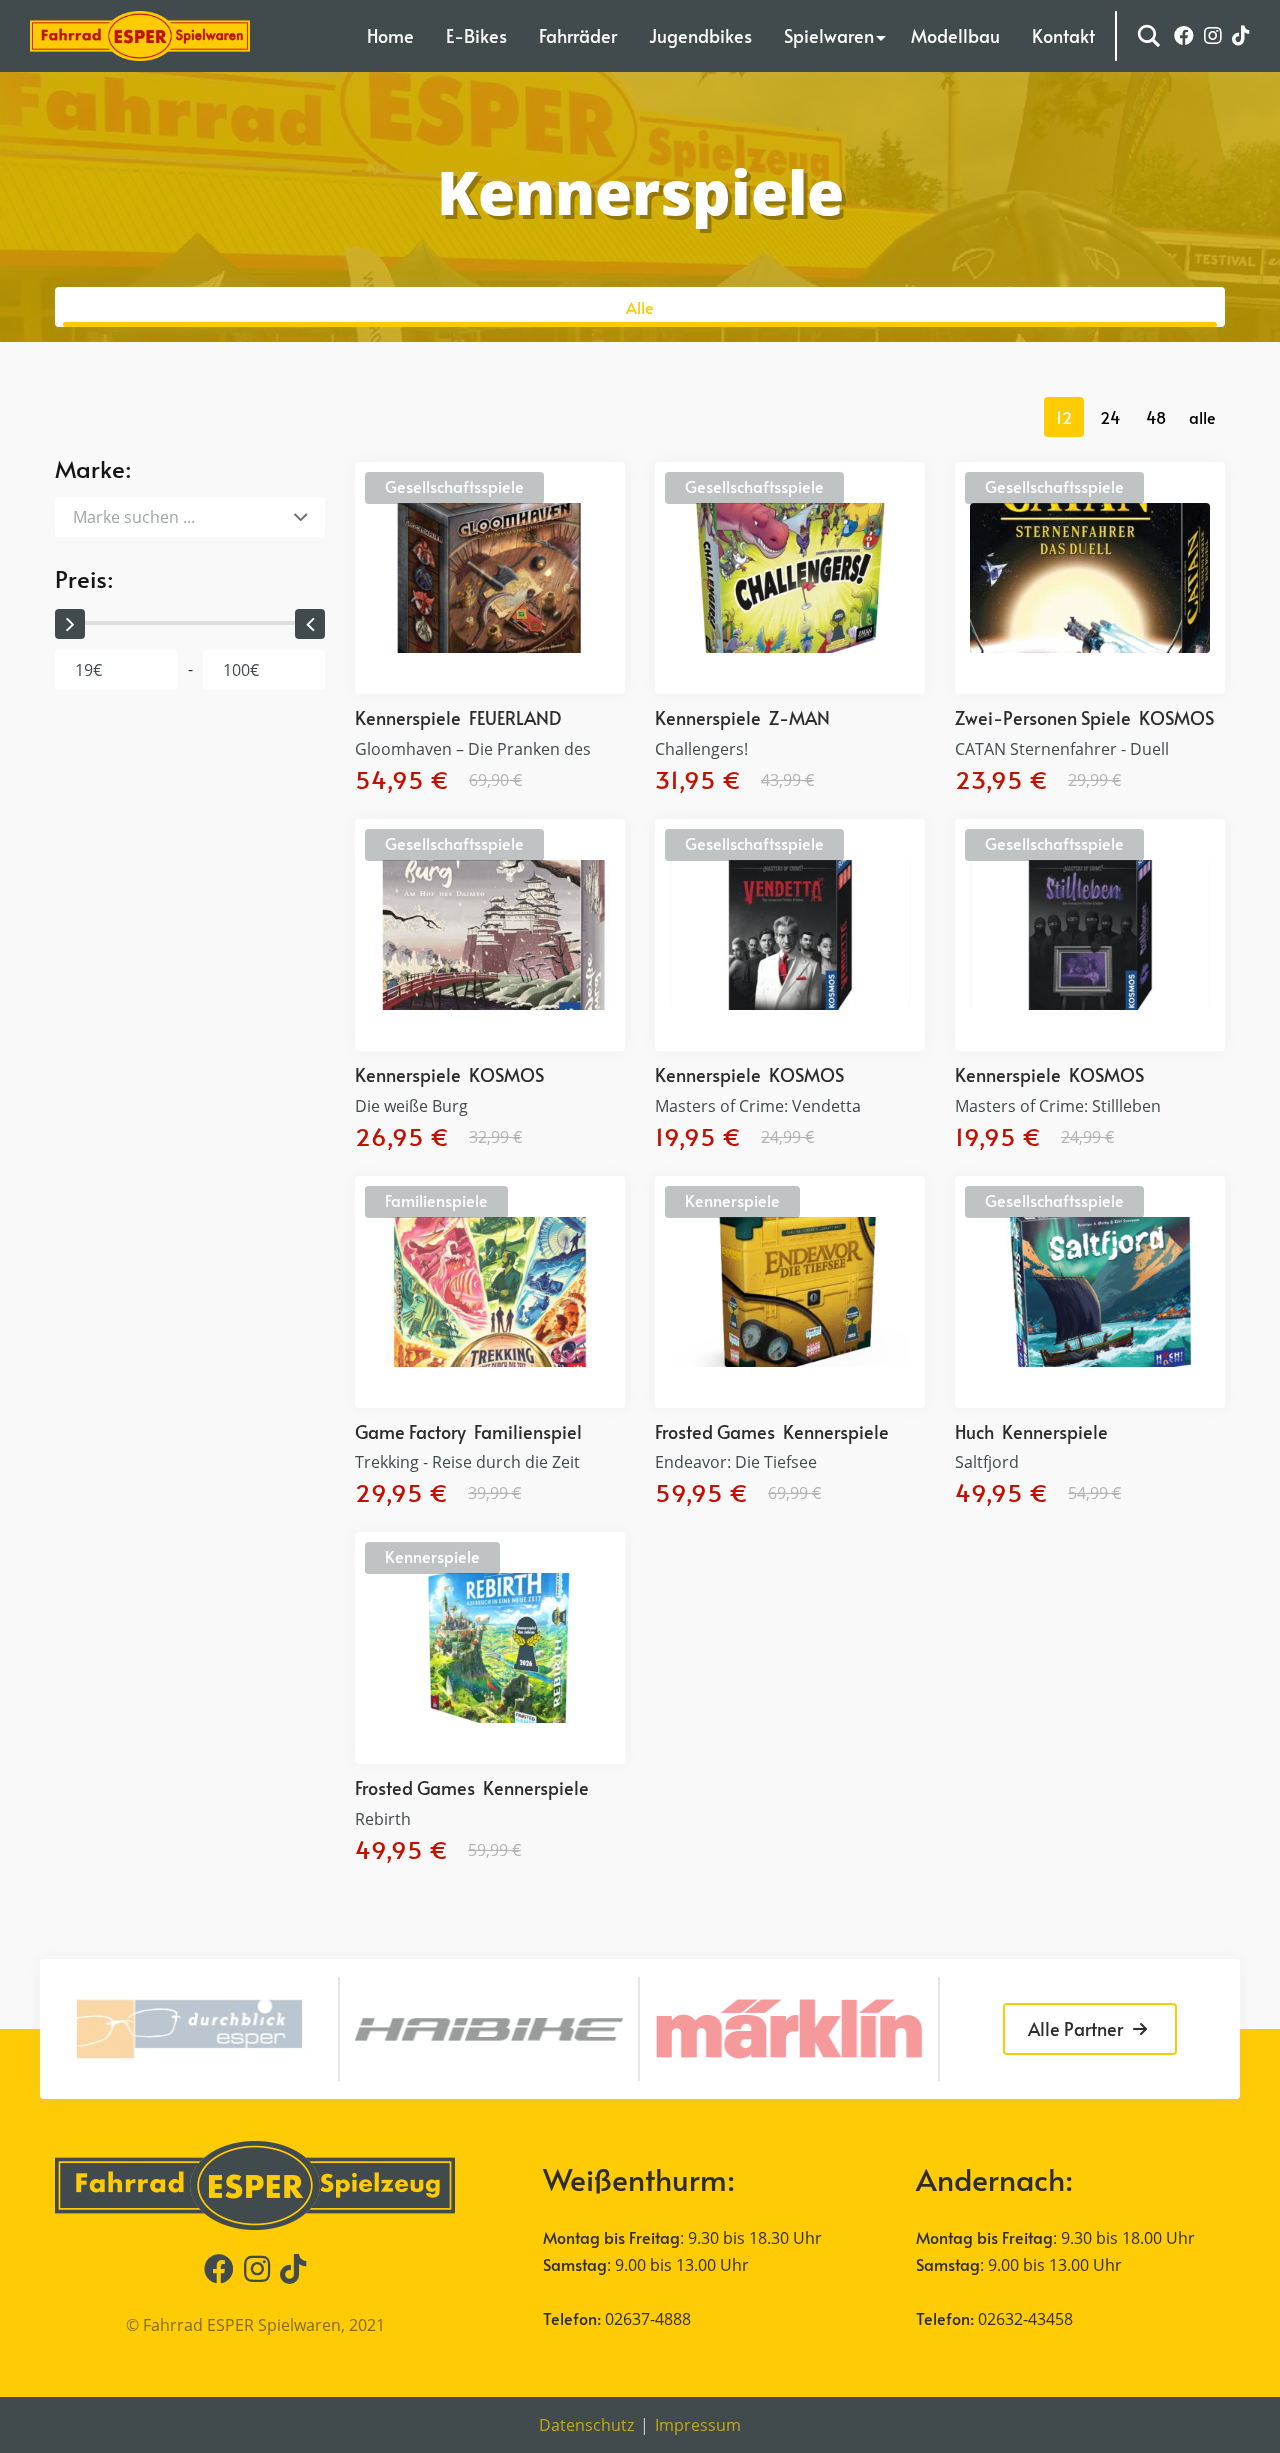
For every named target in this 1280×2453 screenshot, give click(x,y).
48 (1156, 417)
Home (390, 35)
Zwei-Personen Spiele (1043, 717)
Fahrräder (578, 35)
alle (1202, 417)
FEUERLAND (515, 717)
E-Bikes (476, 35)
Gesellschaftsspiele (454, 486)
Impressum (698, 2425)
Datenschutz (586, 2425)
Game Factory (410, 1431)
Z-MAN (799, 717)
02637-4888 (648, 2319)
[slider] (70, 624)
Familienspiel (528, 1431)
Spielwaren (829, 35)
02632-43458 (1025, 2319)
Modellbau (955, 35)
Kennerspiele (408, 717)
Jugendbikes (700, 35)
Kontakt (1063, 35)
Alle (640, 307)
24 (1110, 417)
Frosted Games (715, 1431)
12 (1064, 417)
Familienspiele (436, 1200)
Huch (974, 1431)
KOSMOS (1176, 717)
